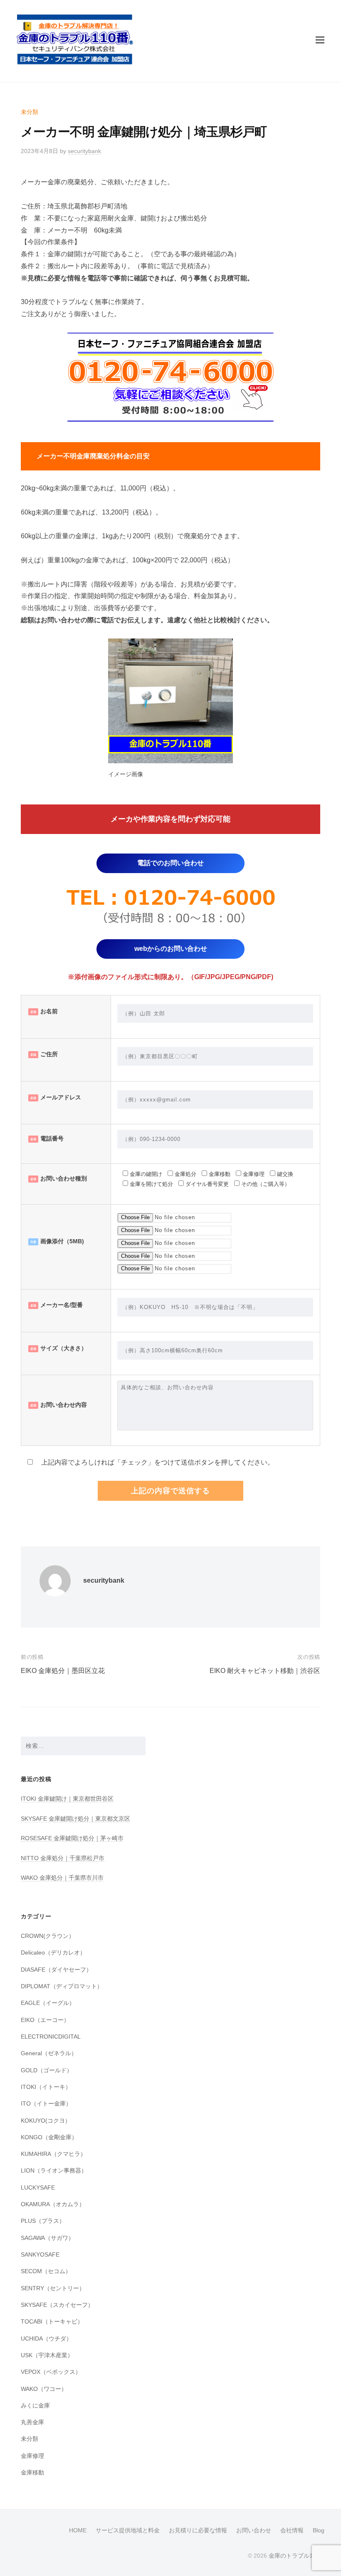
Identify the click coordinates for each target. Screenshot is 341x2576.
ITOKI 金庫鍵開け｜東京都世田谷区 (67, 1799)
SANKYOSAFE (40, 2254)
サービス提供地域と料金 (128, 2530)
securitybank (84, 151)
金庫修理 (32, 2456)
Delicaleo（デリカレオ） (53, 1952)
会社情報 (292, 2530)
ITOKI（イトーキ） (46, 2087)
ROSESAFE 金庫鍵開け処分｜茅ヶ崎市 (72, 1838)
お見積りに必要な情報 (198, 2530)
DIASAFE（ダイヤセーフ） (56, 1970)
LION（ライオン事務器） (54, 2170)
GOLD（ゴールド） (47, 2070)
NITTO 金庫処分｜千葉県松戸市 (63, 1858)
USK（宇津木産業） (47, 2355)
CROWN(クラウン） (48, 1936)
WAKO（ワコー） (44, 2389)
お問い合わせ (254, 2530)
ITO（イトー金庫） (46, 2103)
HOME (78, 2530)
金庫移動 (32, 2472)
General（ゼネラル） (49, 2053)
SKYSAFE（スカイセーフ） (57, 2305)
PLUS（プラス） (43, 2221)
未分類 (30, 112)
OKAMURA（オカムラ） (53, 2204)
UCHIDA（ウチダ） (46, 2338)
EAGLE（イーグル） (48, 2003)
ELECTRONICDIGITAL (51, 2037)
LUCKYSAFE (38, 2187)
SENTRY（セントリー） (53, 2288)
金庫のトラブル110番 (297, 2556)
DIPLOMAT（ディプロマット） (62, 1986)
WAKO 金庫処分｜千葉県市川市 (62, 1878)
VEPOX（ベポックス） (51, 2372)
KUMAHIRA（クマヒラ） (53, 2154)
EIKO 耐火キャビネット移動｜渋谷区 (265, 1671)
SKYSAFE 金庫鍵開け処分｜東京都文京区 (75, 1819)
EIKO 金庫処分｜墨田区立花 (63, 1671)
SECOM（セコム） (46, 2271)
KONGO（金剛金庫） (49, 2137)
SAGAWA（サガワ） (47, 2238)
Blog (319, 2530)
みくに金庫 (35, 2405)
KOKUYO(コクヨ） (46, 2121)
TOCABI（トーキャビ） (52, 2321)
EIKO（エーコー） (45, 2020)
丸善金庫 (32, 2422)
